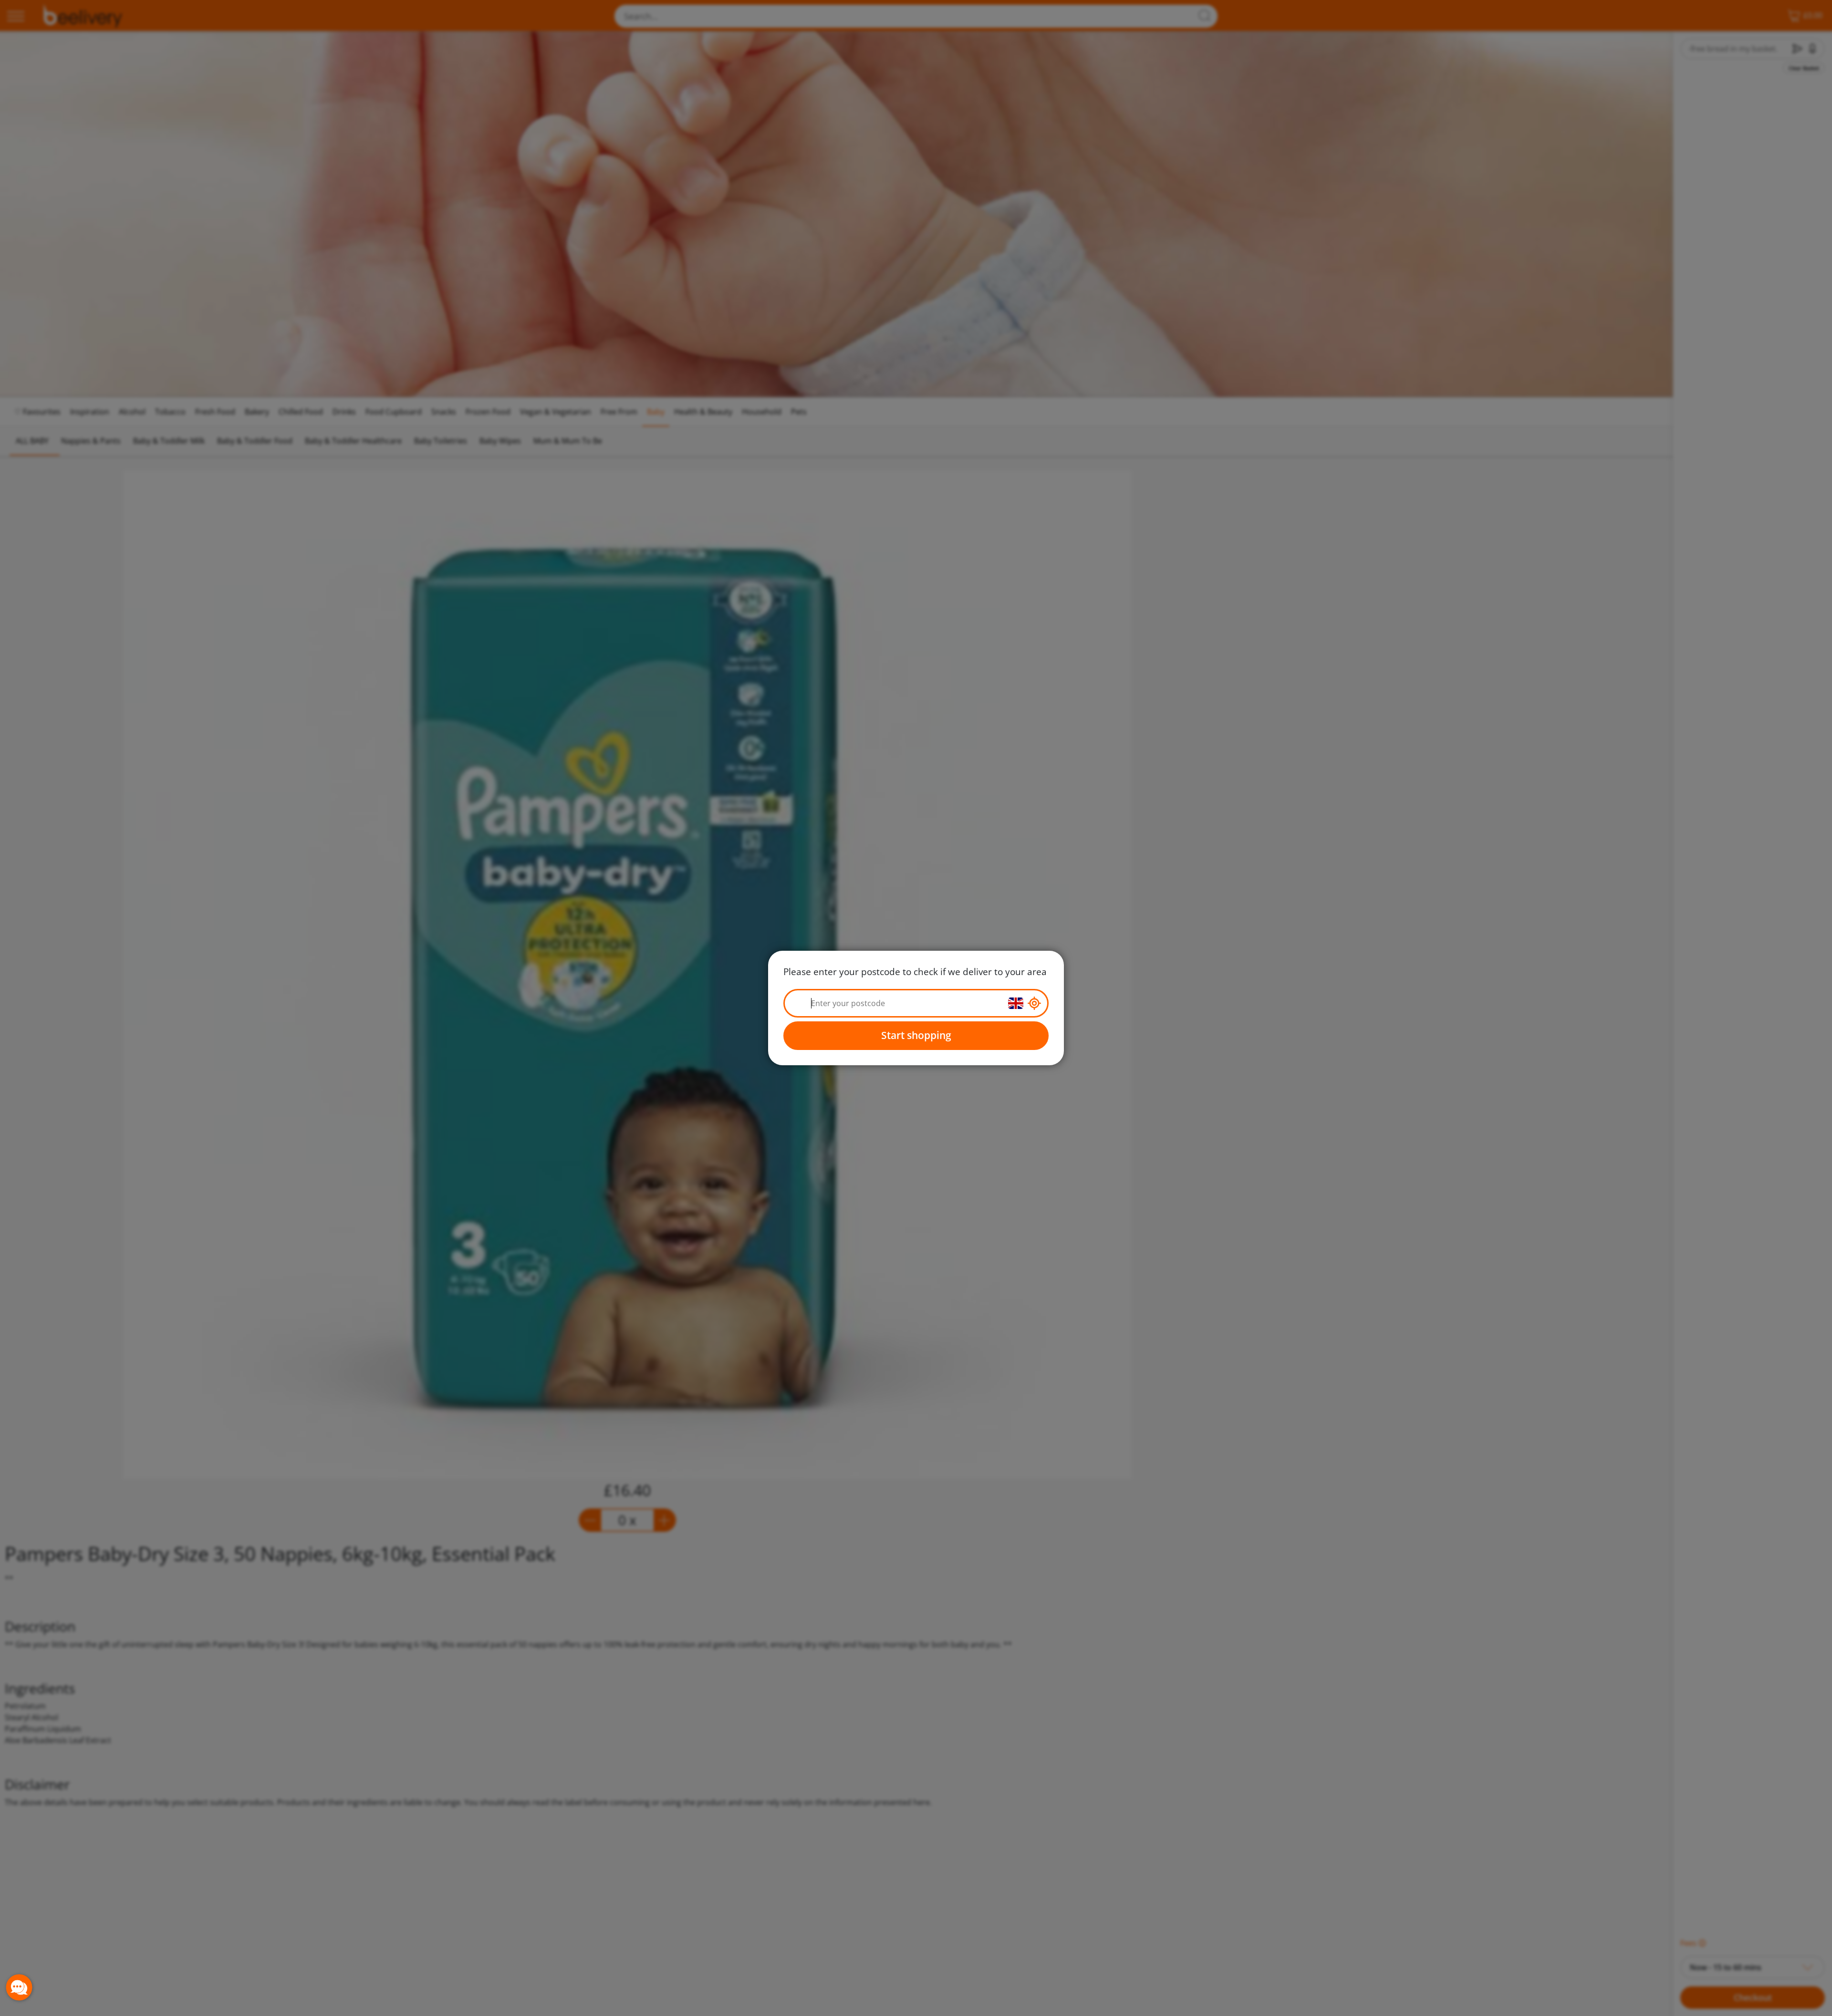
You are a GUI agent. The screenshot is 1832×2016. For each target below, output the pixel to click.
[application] (19, 1987)
